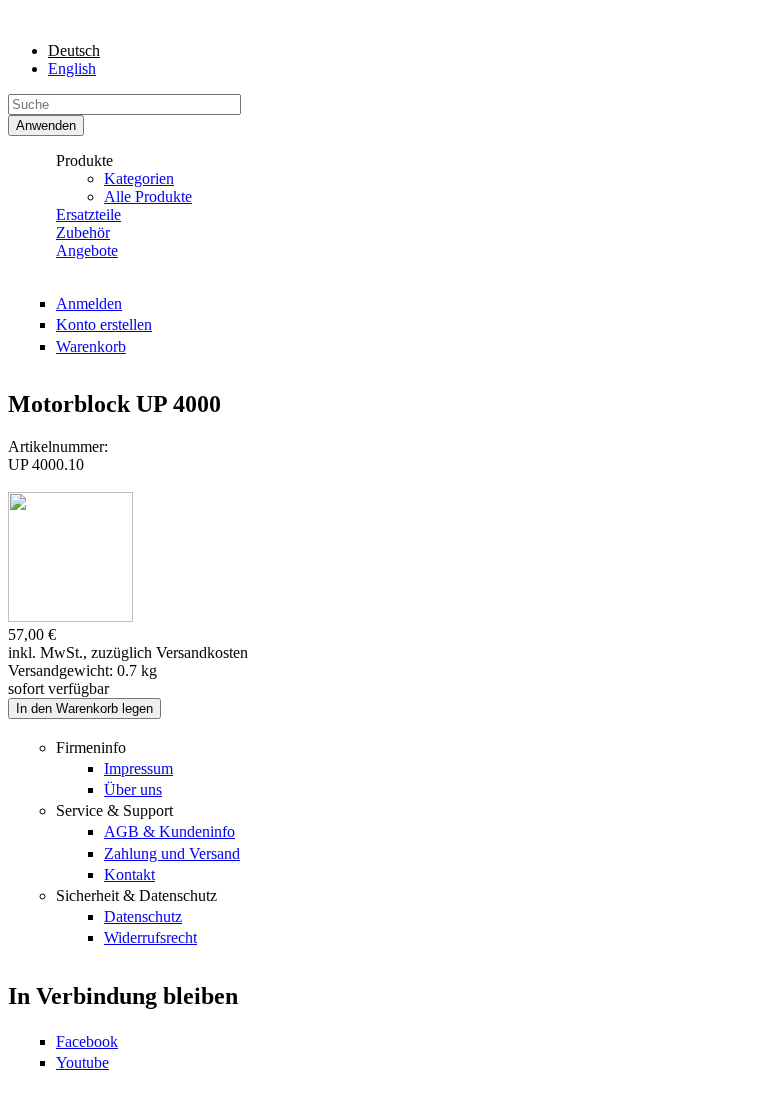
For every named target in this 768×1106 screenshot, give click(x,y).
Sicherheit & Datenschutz (136, 895)
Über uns (133, 789)
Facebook (87, 1041)
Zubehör (83, 232)
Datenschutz (143, 916)
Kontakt (129, 874)
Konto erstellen (104, 324)
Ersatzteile (88, 214)
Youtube (82, 1062)
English (72, 68)
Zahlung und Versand (172, 853)
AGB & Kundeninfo (169, 831)
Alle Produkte (148, 196)
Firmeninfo (91, 747)
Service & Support (114, 810)
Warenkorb (91, 346)
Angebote (87, 250)
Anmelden (89, 303)
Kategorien (139, 178)
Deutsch (74, 50)
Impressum (138, 768)
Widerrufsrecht (150, 937)
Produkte (84, 160)
